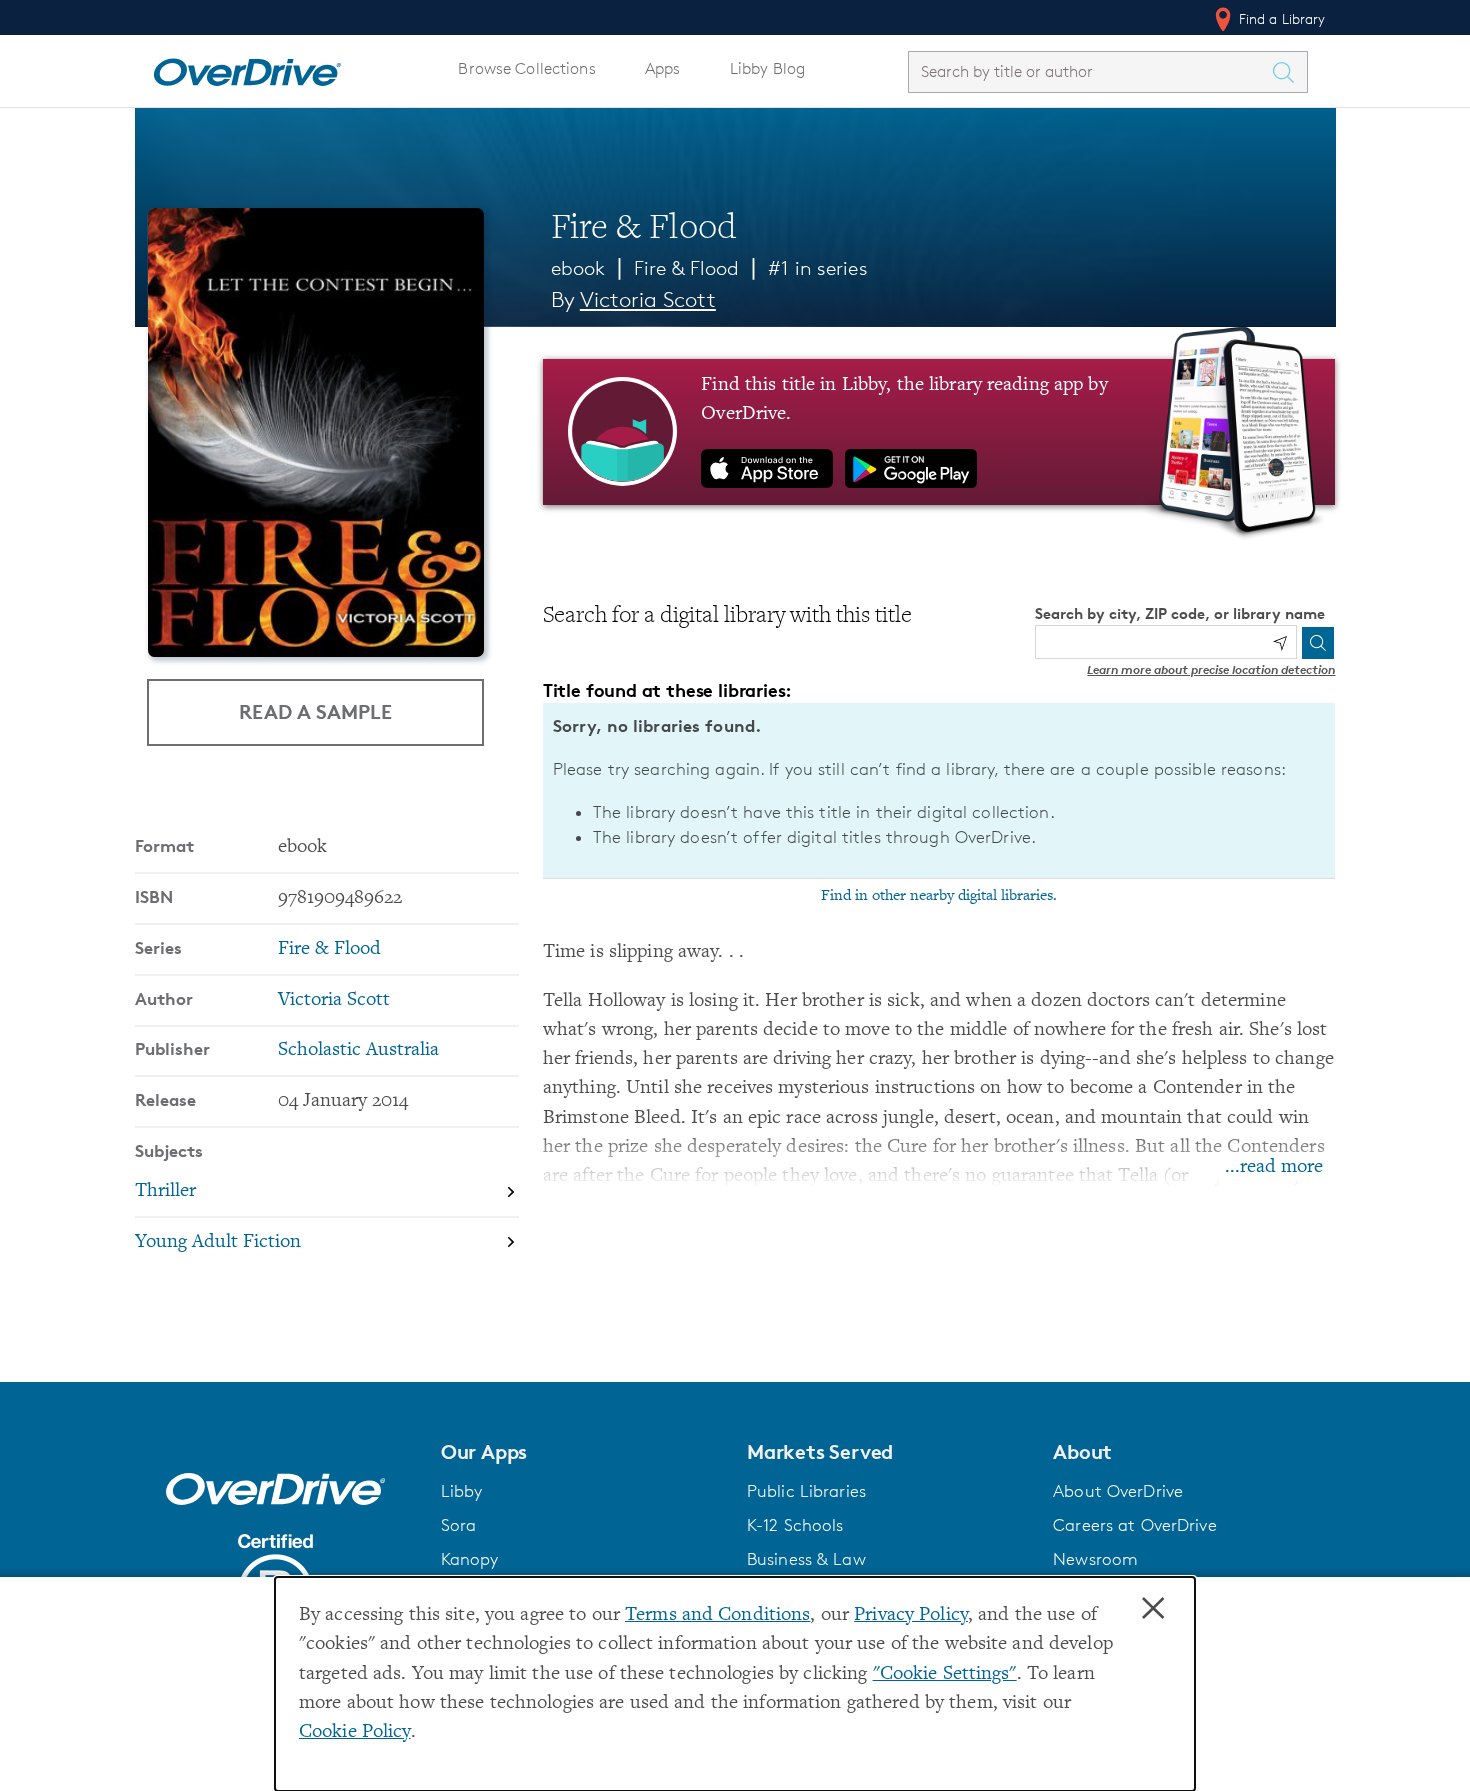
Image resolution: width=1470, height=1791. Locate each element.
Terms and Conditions (717, 1615)
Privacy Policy (911, 1615)
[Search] (1318, 643)
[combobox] (1090, 71)
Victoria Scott (648, 299)
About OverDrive (1118, 1491)
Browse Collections (526, 68)
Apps (663, 68)
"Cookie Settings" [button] (945, 1674)
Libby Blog (767, 68)
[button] (582, 1452)
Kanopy (470, 1559)
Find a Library (1280, 18)
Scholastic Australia (358, 1050)
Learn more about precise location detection (1211, 669)
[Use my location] (1280, 643)
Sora (459, 1525)
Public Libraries (806, 1491)
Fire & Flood (686, 268)
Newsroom (1095, 1559)
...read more (1274, 1167)
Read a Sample (315, 711)
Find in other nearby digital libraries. (939, 896)
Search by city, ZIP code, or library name (1180, 613)
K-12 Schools (795, 1525)
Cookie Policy (355, 1732)
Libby (462, 1491)
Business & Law (806, 1559)
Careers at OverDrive (1134, 1525)
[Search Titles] (1289, 72)
